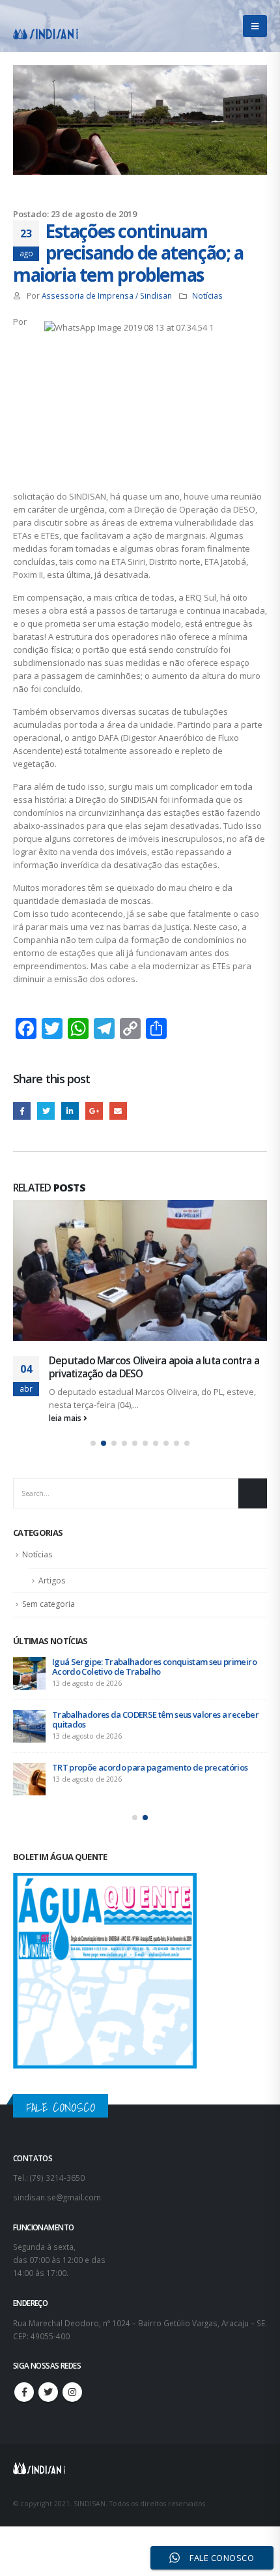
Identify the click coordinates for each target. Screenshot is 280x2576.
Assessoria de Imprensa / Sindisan (107, 295)
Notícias (207, 295)
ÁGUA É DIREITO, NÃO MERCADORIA (157, 1360)
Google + (94, 1111)
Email (118, 1111)
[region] (140, 2464)
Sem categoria (49, 1591)
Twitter (46, 1111)
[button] (93, 1430)
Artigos (52, 1567)
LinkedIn (70, 1111)
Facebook (22, 1111)
